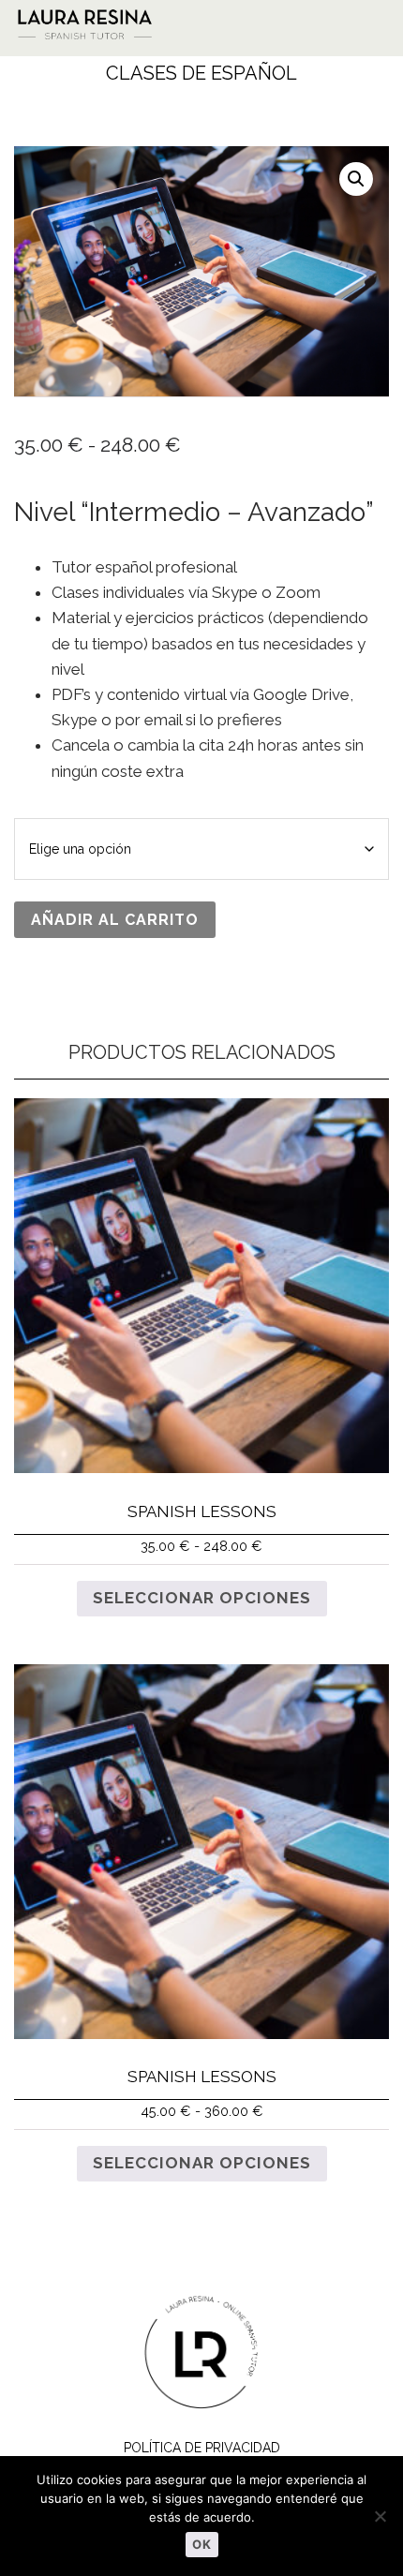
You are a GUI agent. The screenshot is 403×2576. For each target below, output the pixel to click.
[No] (380, 2516)
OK (202, 2544)
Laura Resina (154, 23)
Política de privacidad (202, 2448)
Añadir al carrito (115, 920)
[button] (355, 22)
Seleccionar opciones (202, 1598)
